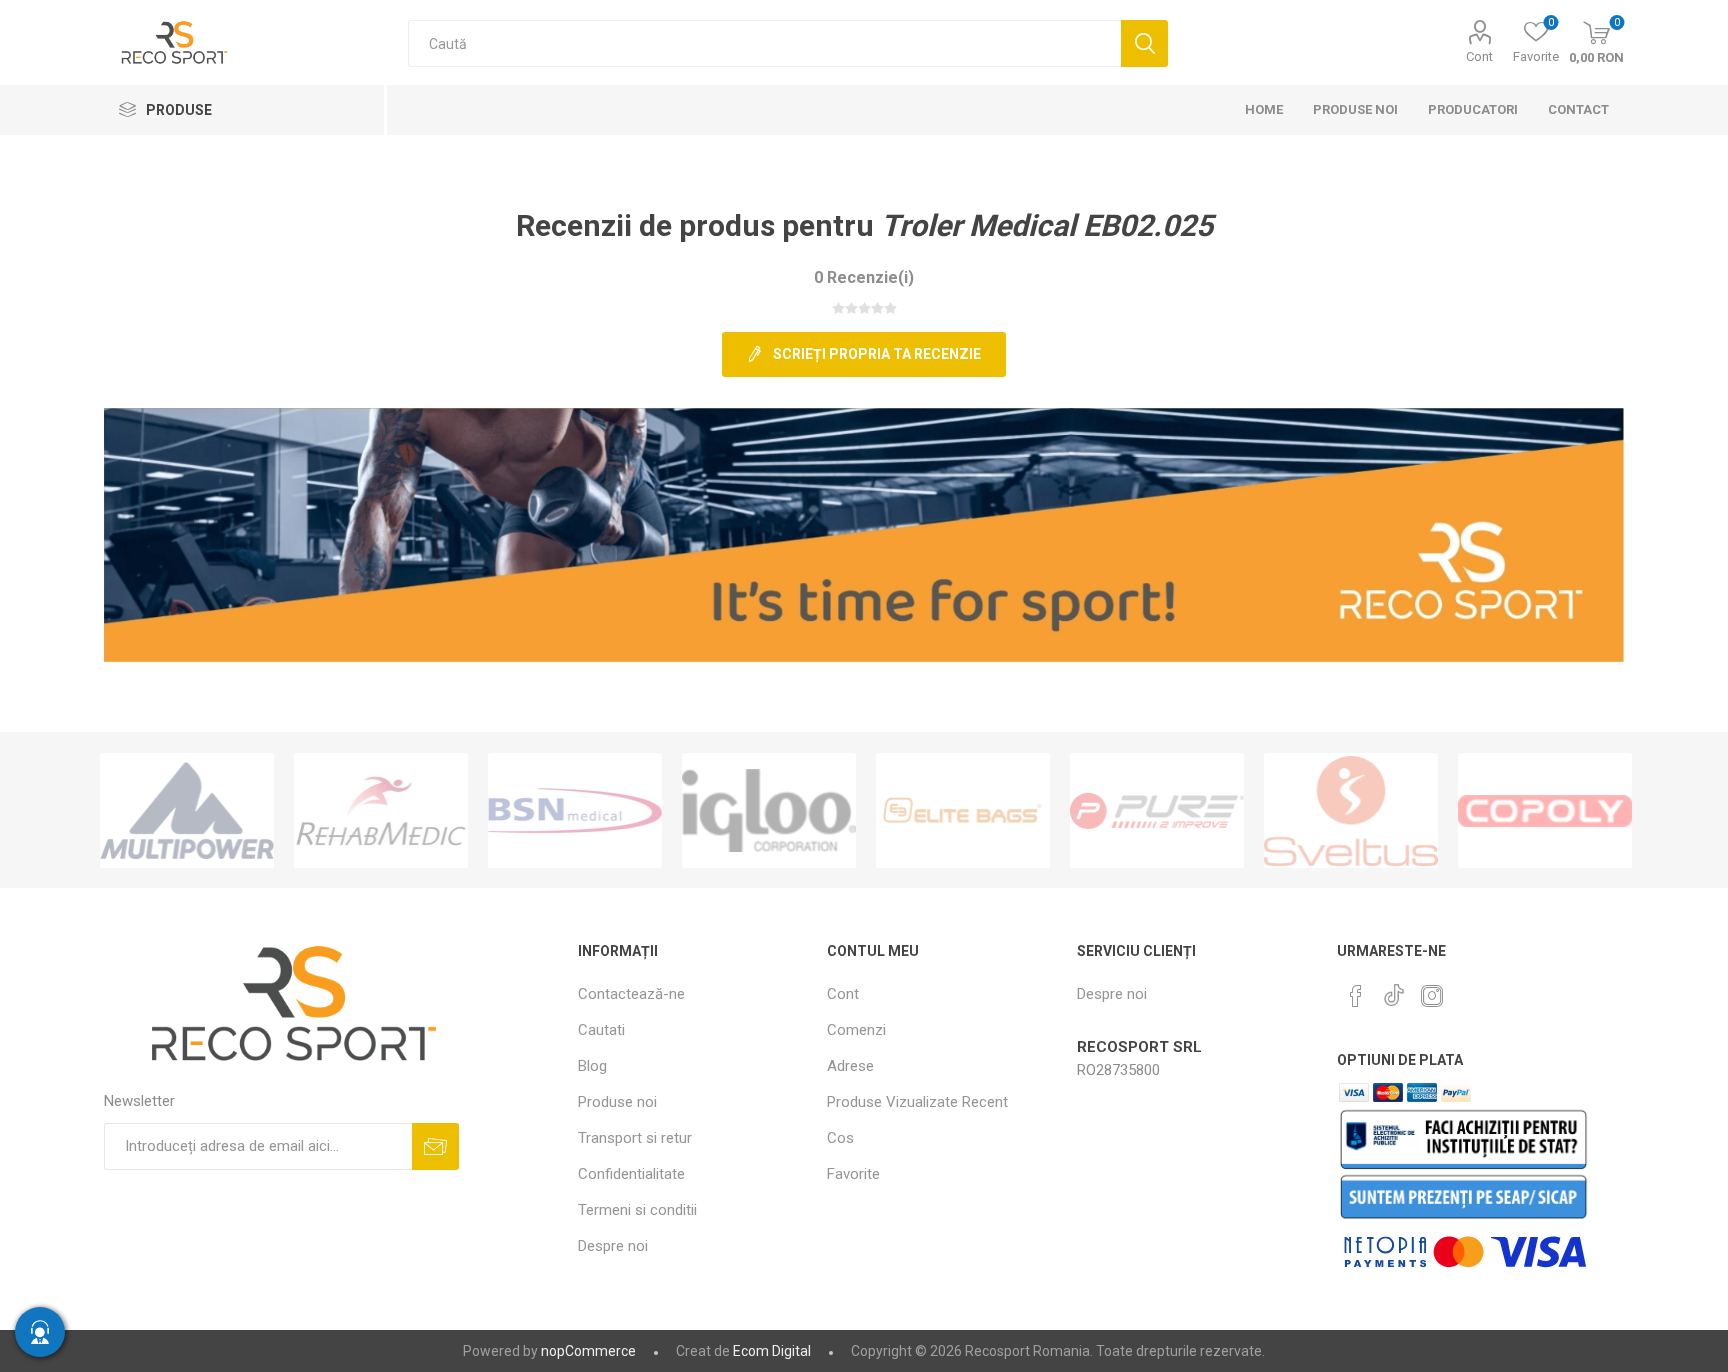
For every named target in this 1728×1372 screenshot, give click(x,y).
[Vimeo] (1394, 990)
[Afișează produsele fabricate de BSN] (575, 810)
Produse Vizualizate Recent (917, 1102)
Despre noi (613, 1246)
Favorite (853, 1174)
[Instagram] (1432, 996)
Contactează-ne (631, 994)
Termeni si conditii (637, 1210)
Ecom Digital (772, 1351)
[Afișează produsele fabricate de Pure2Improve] (1157, 810)
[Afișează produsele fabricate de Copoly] (1545, 810)
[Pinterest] (1356, 996)
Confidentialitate (631, 1174)
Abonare (435, 1146)
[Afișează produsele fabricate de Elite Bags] (963, 810)
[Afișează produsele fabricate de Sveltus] (1351, 810)
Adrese (850, 1066)
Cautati (1144, 43)
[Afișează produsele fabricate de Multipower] (187, 810)
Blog (592, 1066)
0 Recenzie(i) (864, 277)
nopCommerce (588, 1351)
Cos (840, 1138)
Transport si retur (635, 1138)
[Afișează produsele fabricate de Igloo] (769, 810)
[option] (187, 810)
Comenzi (856, 1030)
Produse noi (617, 1102)
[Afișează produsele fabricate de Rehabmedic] (381, 810)
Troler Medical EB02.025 (1047, 225)
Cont (1479, 56)
